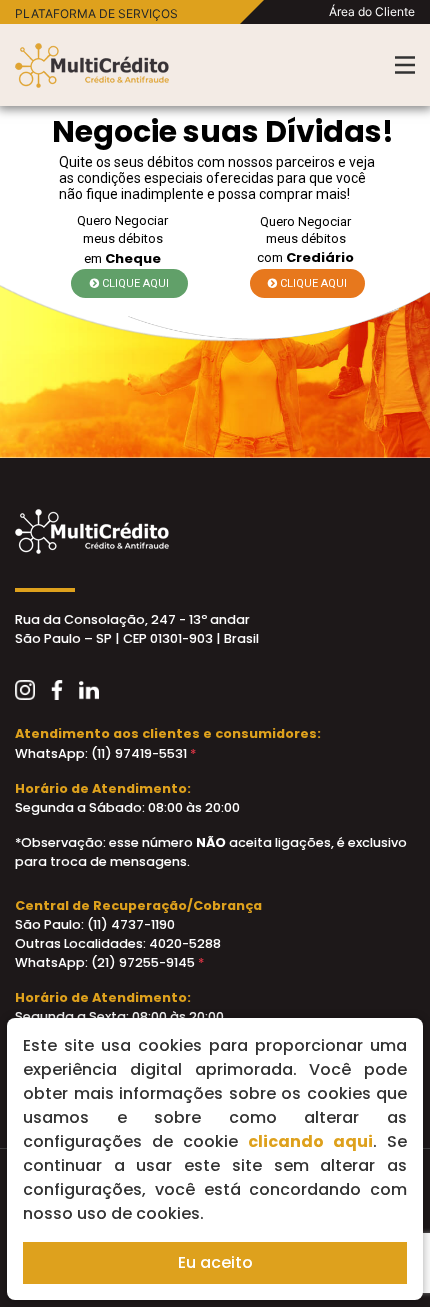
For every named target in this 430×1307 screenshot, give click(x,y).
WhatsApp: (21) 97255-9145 (109, 962)
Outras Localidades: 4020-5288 (118, 943)
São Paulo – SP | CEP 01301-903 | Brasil (137, 638)
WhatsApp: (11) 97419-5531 (105, 753)
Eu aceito (215, 1262)
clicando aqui (310, 1141)
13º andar (218, 619)
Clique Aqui (134, 283)
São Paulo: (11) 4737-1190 (95, 924)
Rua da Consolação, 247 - (100, 619)
